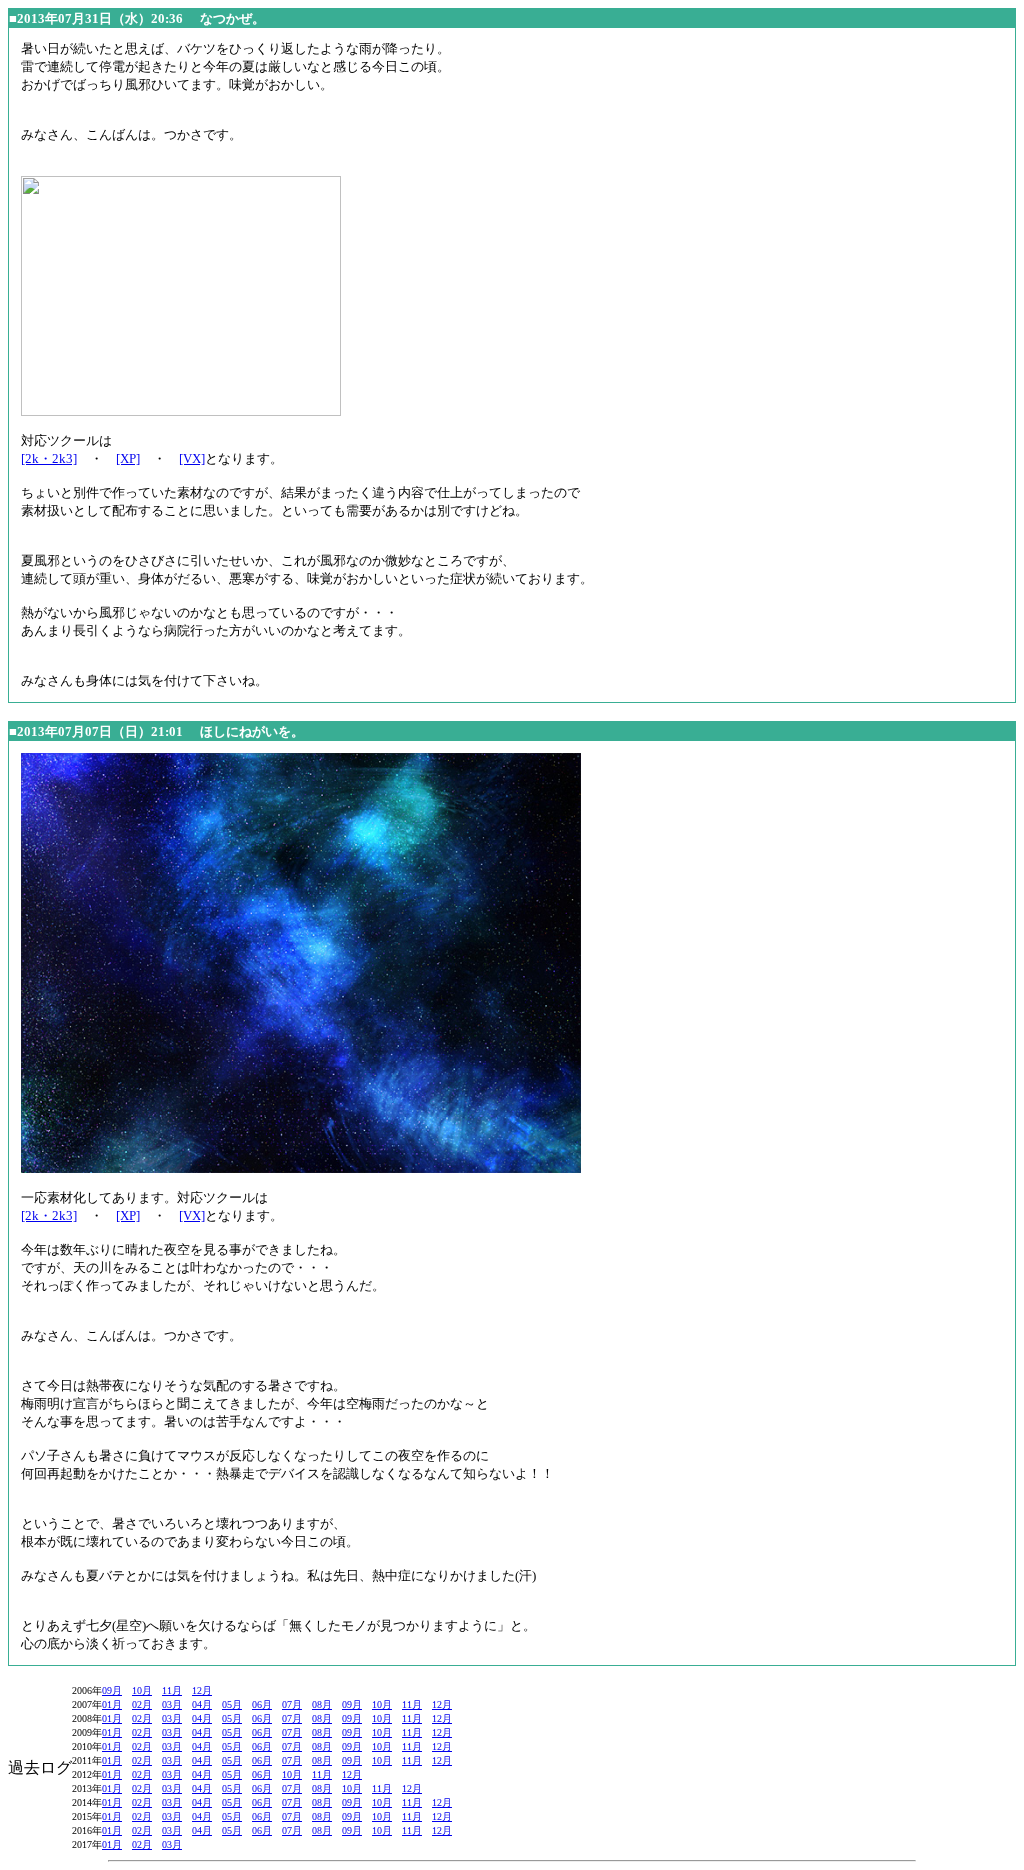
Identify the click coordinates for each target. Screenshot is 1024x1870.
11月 (172, 1690)
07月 (292, 1704)
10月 (142, 1690)
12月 (202, 1690)
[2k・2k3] (49, 458)
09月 (112, 1690)
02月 (142, 1704)
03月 (172, 1704)
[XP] (128, 458)
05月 (232, 1704)
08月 (322, 1704)
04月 (202, 1704)
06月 (262, 1704)
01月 (112, 1704)
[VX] (192, 458)
